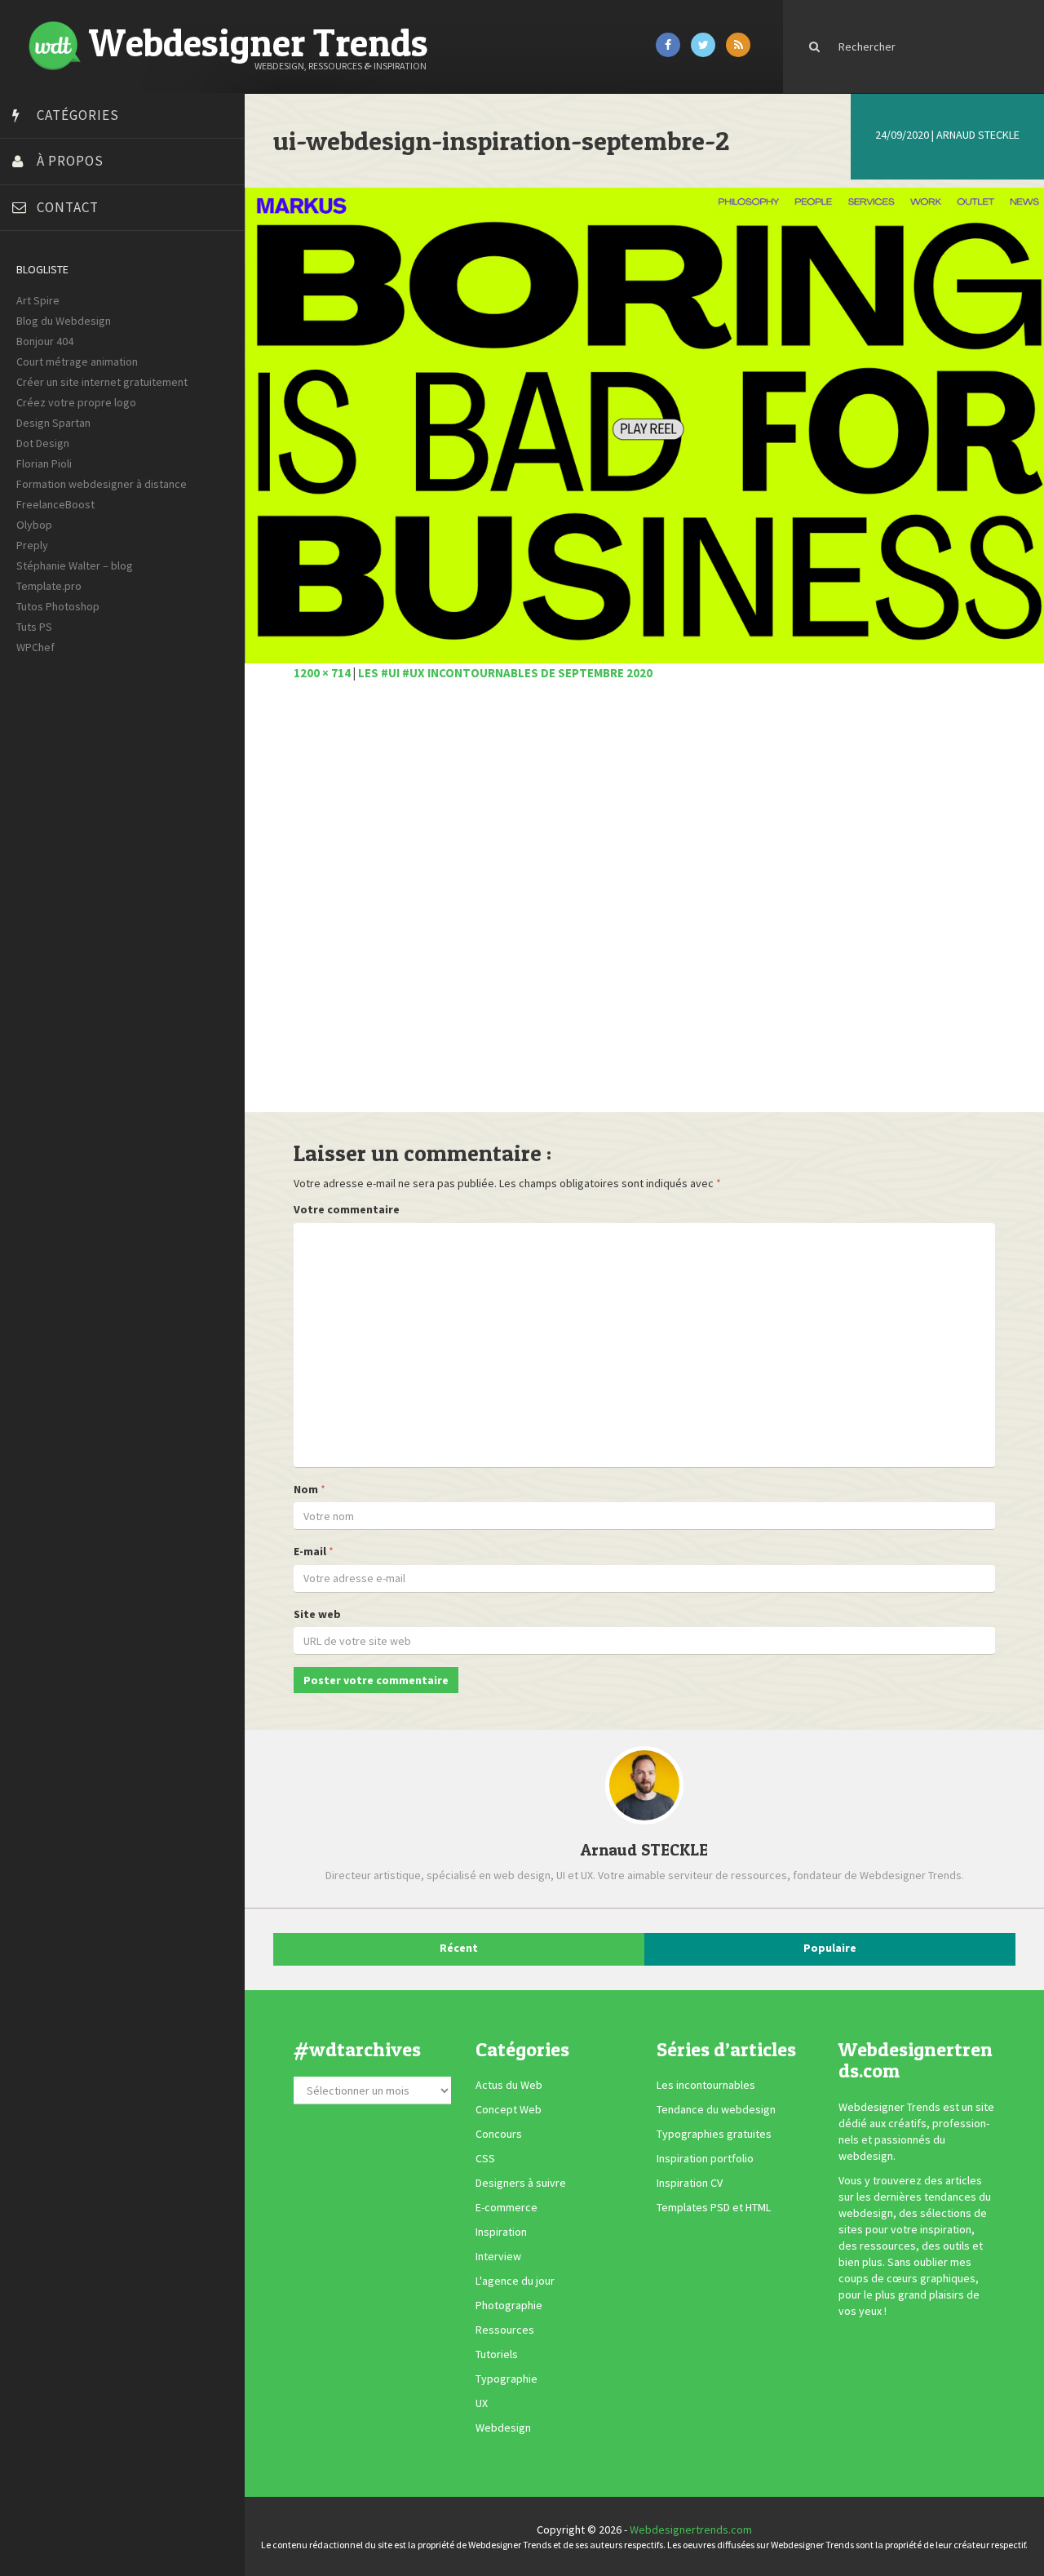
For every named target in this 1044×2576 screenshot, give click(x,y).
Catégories (78, 115)
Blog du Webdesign (64, 321)
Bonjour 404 (45, 341)
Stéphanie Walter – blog (75, 565)
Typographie (507, 2379)
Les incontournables (706, 2085)
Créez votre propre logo (76, 402)
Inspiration (501, 2232)
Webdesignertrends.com (691, 2529)
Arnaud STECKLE (978, 135)
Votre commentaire (347, 1209)
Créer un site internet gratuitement (102, 382)
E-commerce (507, 2207)
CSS (485, 2158)
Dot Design (43, 443)
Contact (68, 207)
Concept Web (509, 2109)
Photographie (509, 2305)
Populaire (830, 1948)
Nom (306, 1489)
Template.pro (49, 586)
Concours (499, 2134)
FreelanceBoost (55, 504)
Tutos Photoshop (58, 606)
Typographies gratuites (714, 2134)
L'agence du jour (515, 2281)
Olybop (34, 525)
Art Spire (38, 300)
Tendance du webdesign (716, 2109)
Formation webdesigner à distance (102, 484)
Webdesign (503, 2427)
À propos (70, 161)
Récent (459, 1948)
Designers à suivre (521, 2183)
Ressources (505, 2330)
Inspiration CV (690, 2183)
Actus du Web (509, 2085)
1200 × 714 (322, 673)
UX (482, 2403)
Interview (498, 2256)
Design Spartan (53, 423)
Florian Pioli (44, 463)
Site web (317, 1614)
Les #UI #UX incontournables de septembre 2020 (505, 673)
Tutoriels (497, 2354)
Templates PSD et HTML (714, 2207)
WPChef (35, 647)
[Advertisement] (644, 906)
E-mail (310, 1551)
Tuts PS (34, 627)
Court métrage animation (77, 361)
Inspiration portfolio (705, 2158)
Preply (32, 545)
